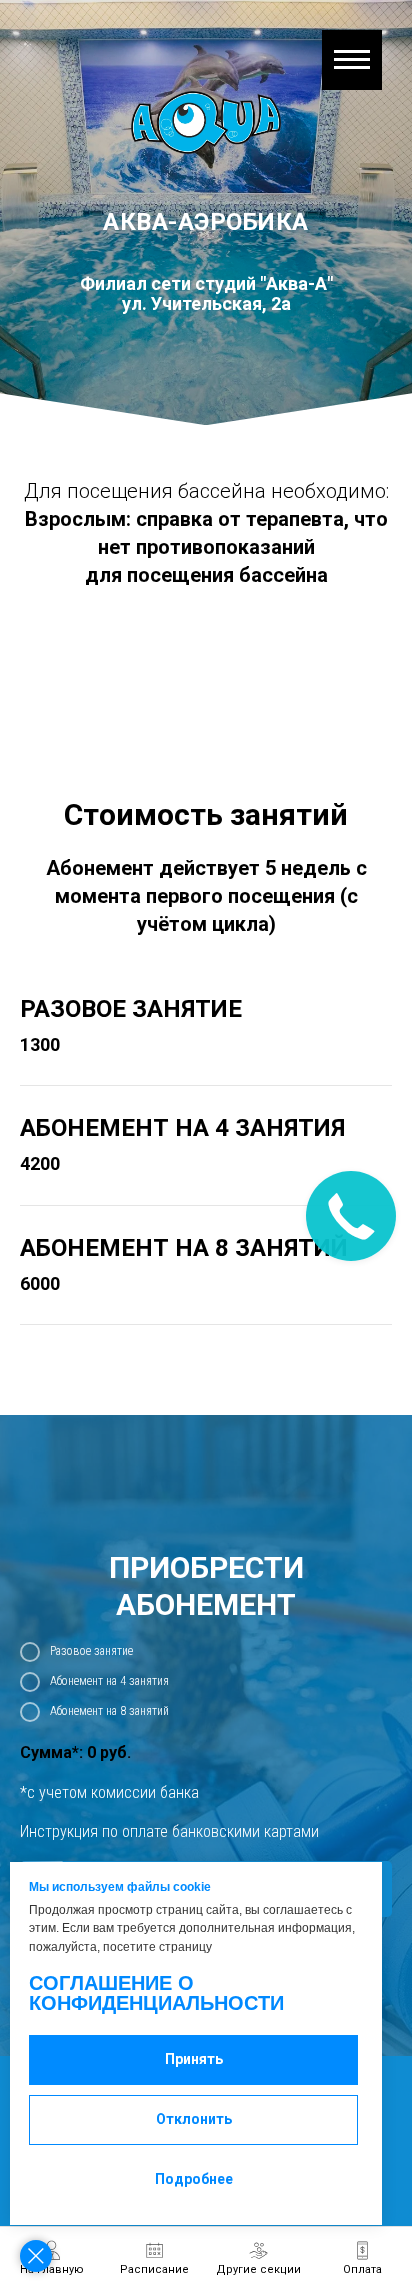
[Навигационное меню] (352, 60)
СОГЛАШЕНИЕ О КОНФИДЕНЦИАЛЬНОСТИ (156, 1993)
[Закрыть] (36, 2256)
